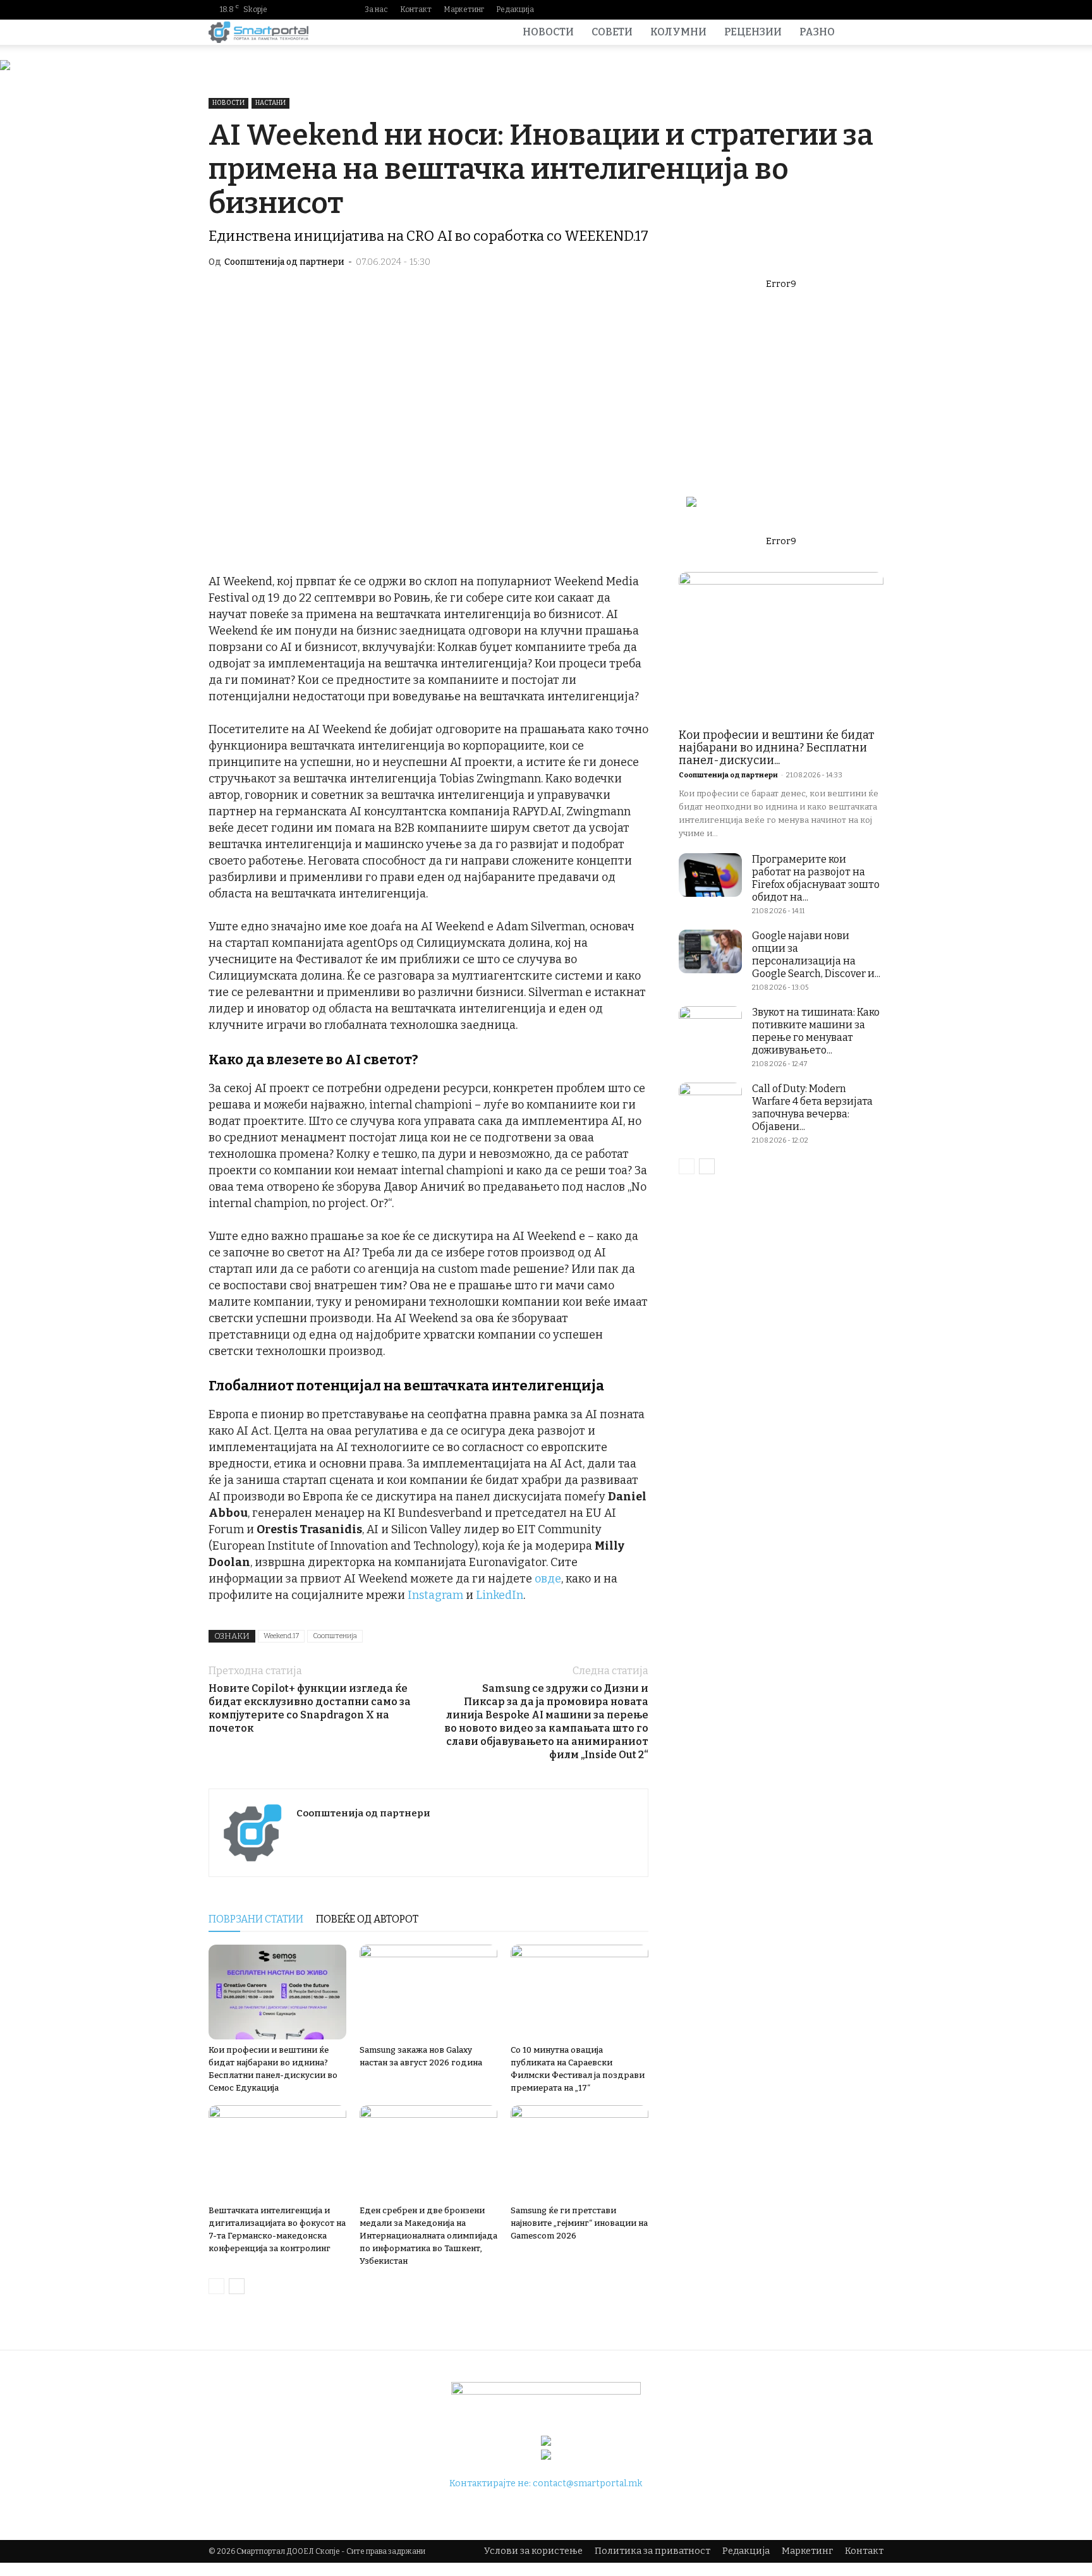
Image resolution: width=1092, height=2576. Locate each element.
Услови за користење (533, 2551)
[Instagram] (813, 9)
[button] (868, 33)
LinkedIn (500, 1595)
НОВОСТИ (548, 32)
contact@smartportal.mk (587, 2483)
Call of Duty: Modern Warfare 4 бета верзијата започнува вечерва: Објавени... (812, 1108)
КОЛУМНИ (678, 32)
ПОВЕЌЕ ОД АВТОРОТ (367, 1919)
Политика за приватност (652, 2551)
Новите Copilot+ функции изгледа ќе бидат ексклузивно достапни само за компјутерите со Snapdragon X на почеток (310, 1708)
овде (548, 1579)
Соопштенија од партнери (284, 262)
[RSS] (854, 9)
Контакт (416, 9)
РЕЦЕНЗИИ (753, 32)
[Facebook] (793, 9)
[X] (874, 9)
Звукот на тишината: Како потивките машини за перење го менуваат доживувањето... (816, 1031)
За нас (376, 9)
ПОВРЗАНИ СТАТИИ (256, 1919)
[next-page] (237, 2286)
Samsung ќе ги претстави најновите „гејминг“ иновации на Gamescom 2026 (579, 2223)
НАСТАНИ (270, 103)
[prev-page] (216, 2286)
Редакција (515, 9)
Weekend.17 (281, 1636)
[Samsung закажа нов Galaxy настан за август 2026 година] (428, 1992)
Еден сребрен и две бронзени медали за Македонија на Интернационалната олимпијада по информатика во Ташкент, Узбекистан (428, 2236)
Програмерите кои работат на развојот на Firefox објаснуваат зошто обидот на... (816, 878)
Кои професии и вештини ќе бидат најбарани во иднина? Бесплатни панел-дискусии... (777, 748)
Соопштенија (335, 1636)
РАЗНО (817, 32)
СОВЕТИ (612, 32)
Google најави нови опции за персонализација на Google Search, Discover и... (816, 955)
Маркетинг (464, 9)
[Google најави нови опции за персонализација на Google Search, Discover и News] (710, 951)
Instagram (435, 1595)
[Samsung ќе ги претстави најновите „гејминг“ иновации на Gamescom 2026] (579, 2153)
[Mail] (834, 9)
